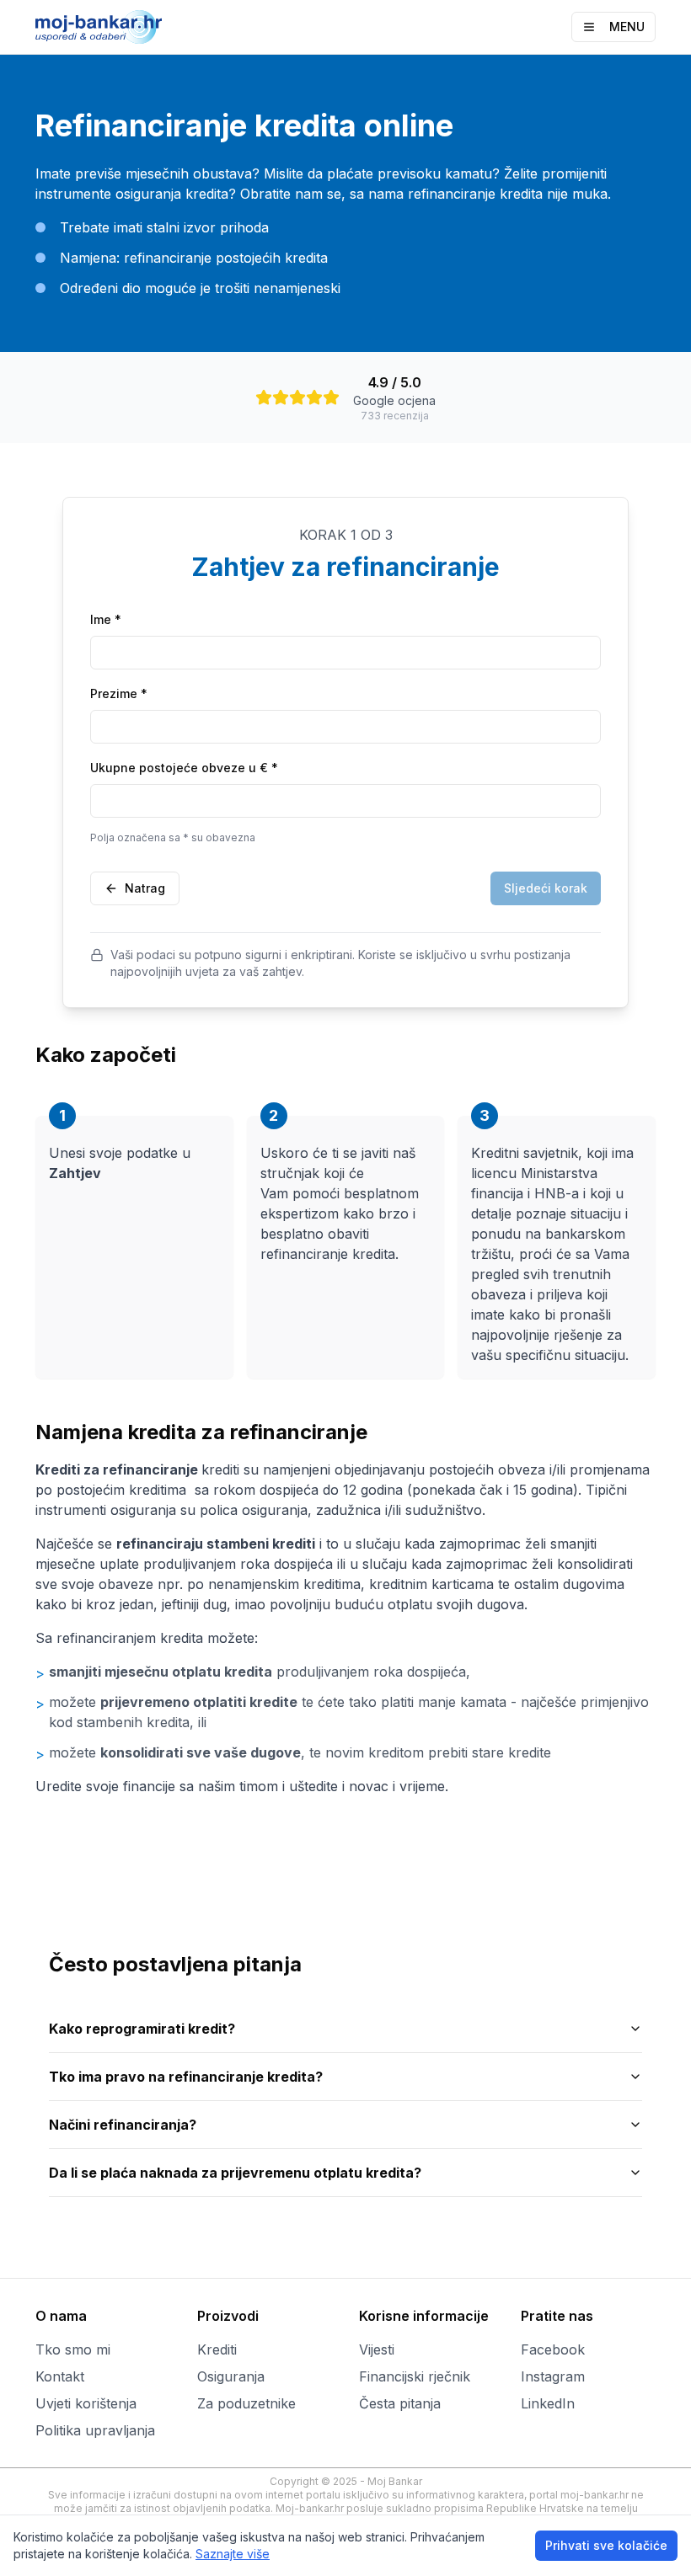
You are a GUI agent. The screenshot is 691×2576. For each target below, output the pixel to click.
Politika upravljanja (95, 2430)
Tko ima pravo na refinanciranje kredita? (186, 2077)
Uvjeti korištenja (86, 2403)
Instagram (553, 2376)
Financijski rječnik (415, 2376)
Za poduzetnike (246, 2403)
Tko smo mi (73, 2349)
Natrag (145, 888)
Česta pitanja (400, 2403)
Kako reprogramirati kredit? (142, 2029)
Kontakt (60, 2376)
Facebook (553, 2349)
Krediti (217, 2349)
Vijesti (377, 2349)
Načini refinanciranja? (123, 2125)
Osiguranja (231, 2376)
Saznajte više (233, 2554)
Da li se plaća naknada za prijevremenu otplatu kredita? (235, 2173)
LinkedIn (548, 2403)
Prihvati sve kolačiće (606, 2545)
